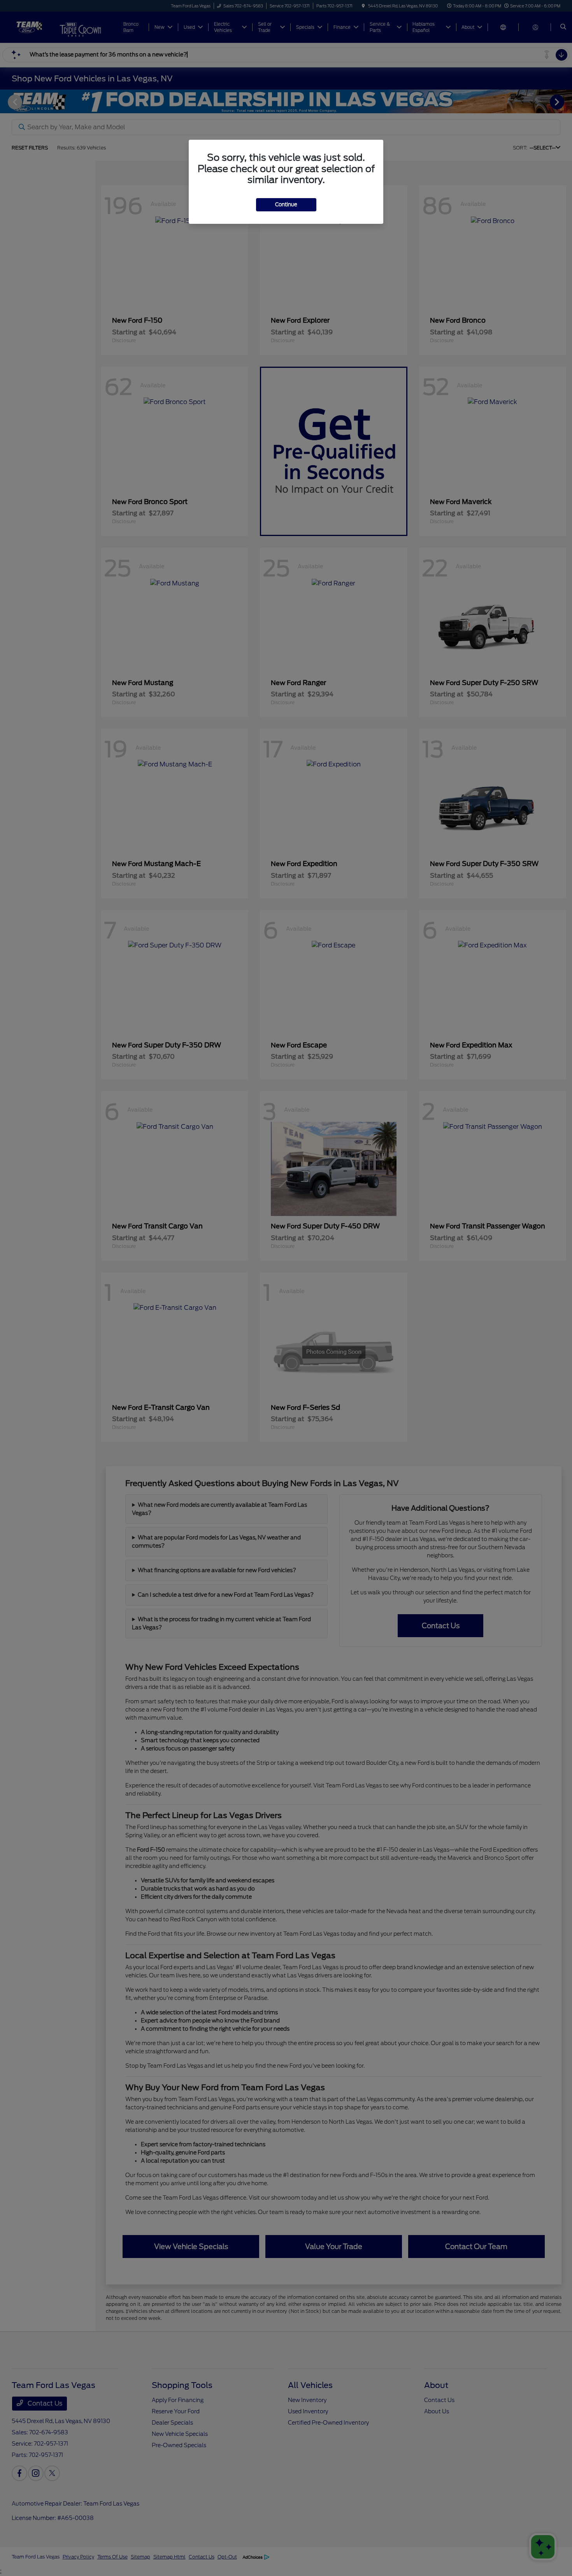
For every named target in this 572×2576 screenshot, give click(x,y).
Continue (286, 205)
